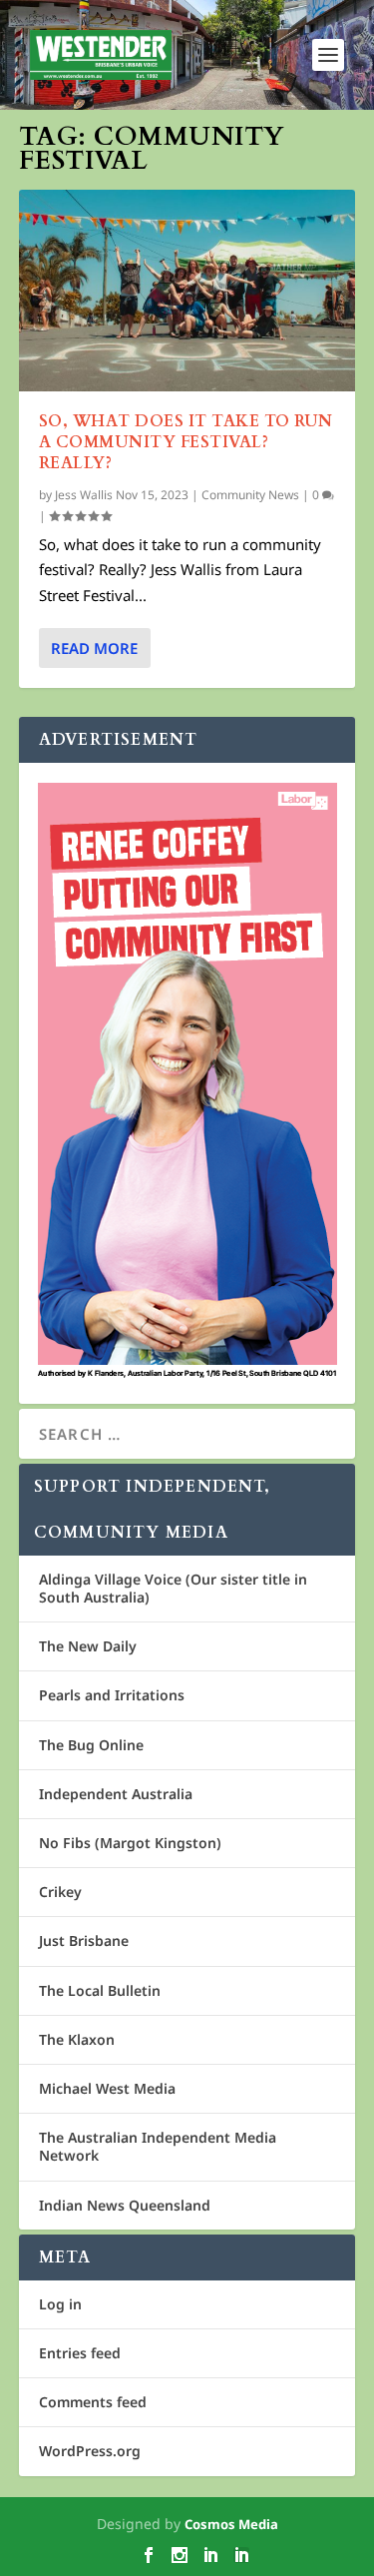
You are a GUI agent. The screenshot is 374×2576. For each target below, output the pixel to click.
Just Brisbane (84, 1940)
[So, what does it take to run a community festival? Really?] (187, 291)
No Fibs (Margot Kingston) (130, 1843)
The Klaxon (77, 2039)
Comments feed (93, 2402)
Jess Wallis (84, 495)
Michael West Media (107, 2088)
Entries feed (80, 2353)
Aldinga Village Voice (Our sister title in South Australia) (173, 1588)
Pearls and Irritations (112, 1695)
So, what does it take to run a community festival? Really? (186, 442)
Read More (94, 648)
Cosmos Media (231, 2524)
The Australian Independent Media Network (158, 2146)
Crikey (60, 1892)
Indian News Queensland (125, 2205)
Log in (60, 2304)
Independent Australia (116, 1794)
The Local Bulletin (100, 1990)
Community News (250, 495)
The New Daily (88, 1646)
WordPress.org (90, 2451)
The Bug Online (91, 1745)
